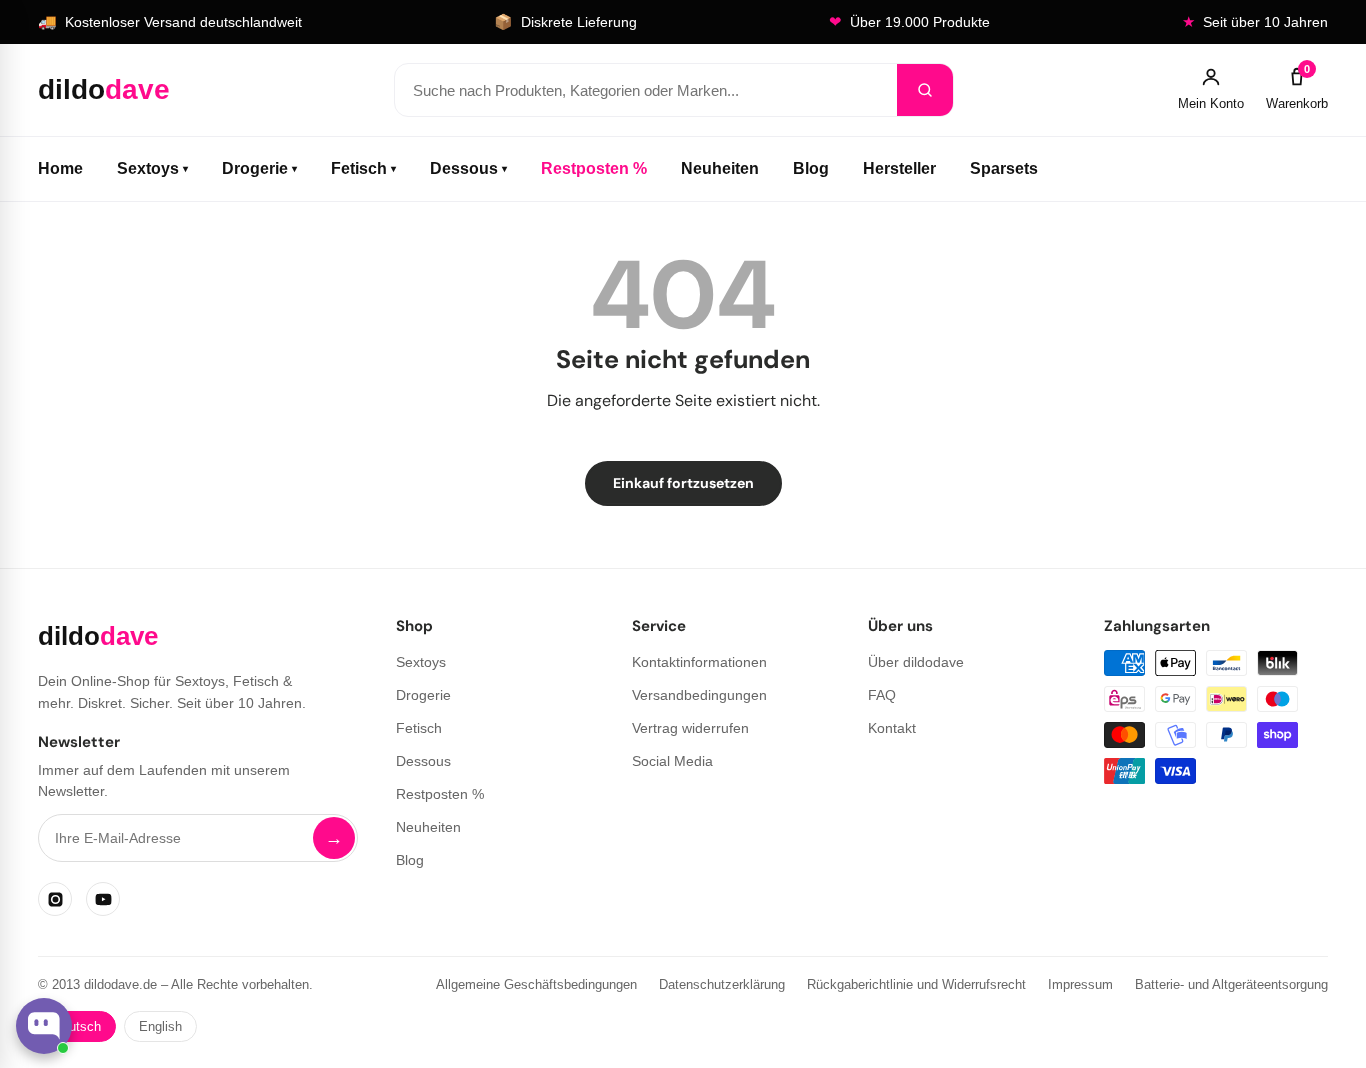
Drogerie (259, 168)
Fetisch (363, 168)
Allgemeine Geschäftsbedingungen (536, 984)
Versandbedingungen (699, 695)
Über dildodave (916, 662)
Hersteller (899, 168)
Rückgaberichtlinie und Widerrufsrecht (916, 984)
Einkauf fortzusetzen (683, 483)
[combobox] (646, 90)
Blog (811, 168)
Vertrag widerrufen (690, 728)
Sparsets (1004, 168)
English (160, 1026)
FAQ (882, 695)
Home (60, 168)
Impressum (1080, 984)
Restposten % (594, 168)
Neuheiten (720, 168)
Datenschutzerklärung (722, 984)
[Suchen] (925, 90)
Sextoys (152, 168)
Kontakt (892, 728)
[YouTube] (103, 899)
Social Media (672, 761)
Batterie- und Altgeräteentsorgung (1231, 984)
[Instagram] (55, 899)
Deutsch (77, 1026)
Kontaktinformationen (699, 662)
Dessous (468, 168)
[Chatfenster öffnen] (44, 1026)
